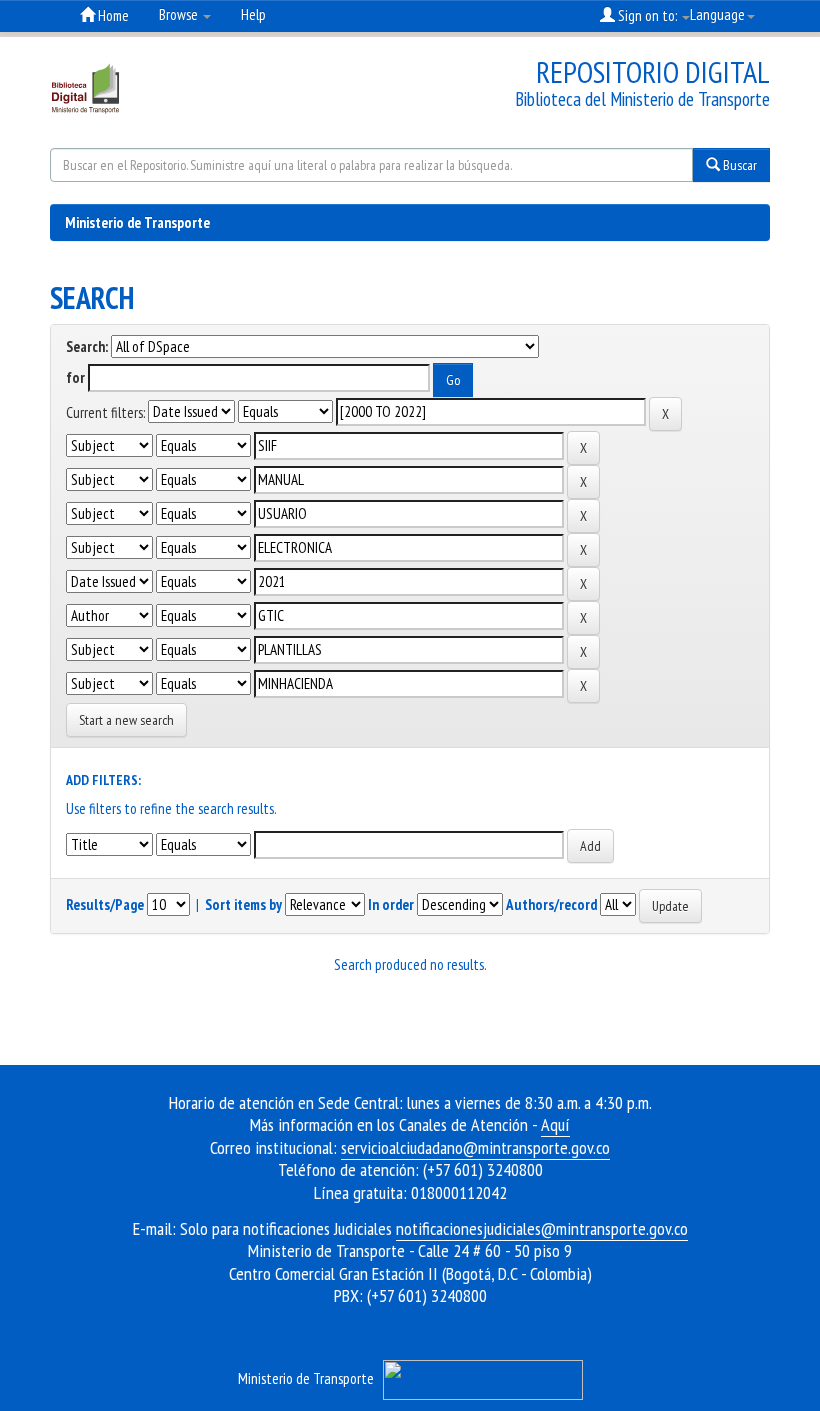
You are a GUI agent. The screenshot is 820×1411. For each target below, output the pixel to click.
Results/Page (105, 904)
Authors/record (551, 904)
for (75, 377)
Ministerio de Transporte (137, 222)
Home (112, 15)
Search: (87, 346)
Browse (180, 14)
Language (717, 14)
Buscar (738, 165)
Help (253, 14)
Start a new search (126, 720)
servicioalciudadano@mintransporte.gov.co (475, 1147)
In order (391, 904)
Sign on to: (647, 15)
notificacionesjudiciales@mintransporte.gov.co (542, 1228)
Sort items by (243, 904)
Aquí (555, 1124)
